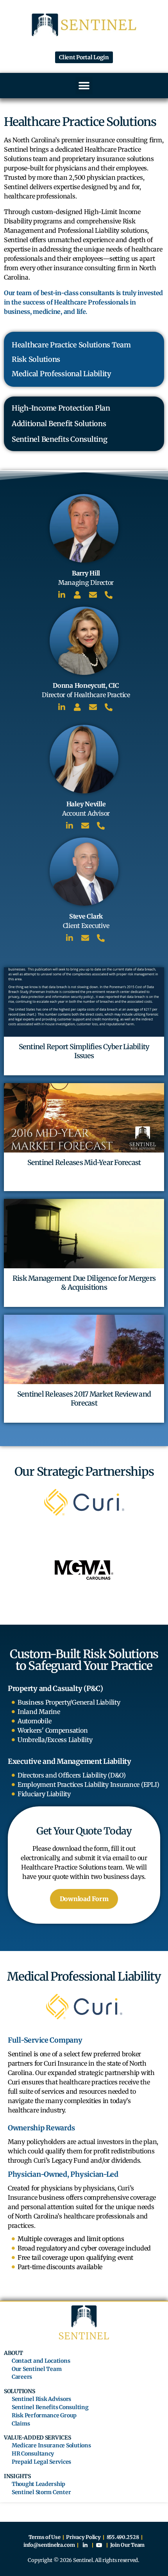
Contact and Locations (41, 2361)
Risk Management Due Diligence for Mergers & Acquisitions (84, 1283)
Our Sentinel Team (37, 2369)
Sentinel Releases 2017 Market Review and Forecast (84, 1399)
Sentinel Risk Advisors (41, 2399)
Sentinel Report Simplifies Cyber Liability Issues (84, 1051)
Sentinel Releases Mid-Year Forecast (84, 1162)
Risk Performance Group (44, 2416)
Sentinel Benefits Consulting (50, 2407)
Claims (21, 2424)
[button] (84, 86)
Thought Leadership (38, 2484)
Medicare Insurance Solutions (51, 2446)
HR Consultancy (33, 2454)
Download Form (84, 1899)
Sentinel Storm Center (41, 2492)
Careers (22, 2377)
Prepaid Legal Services (41, 2462)
